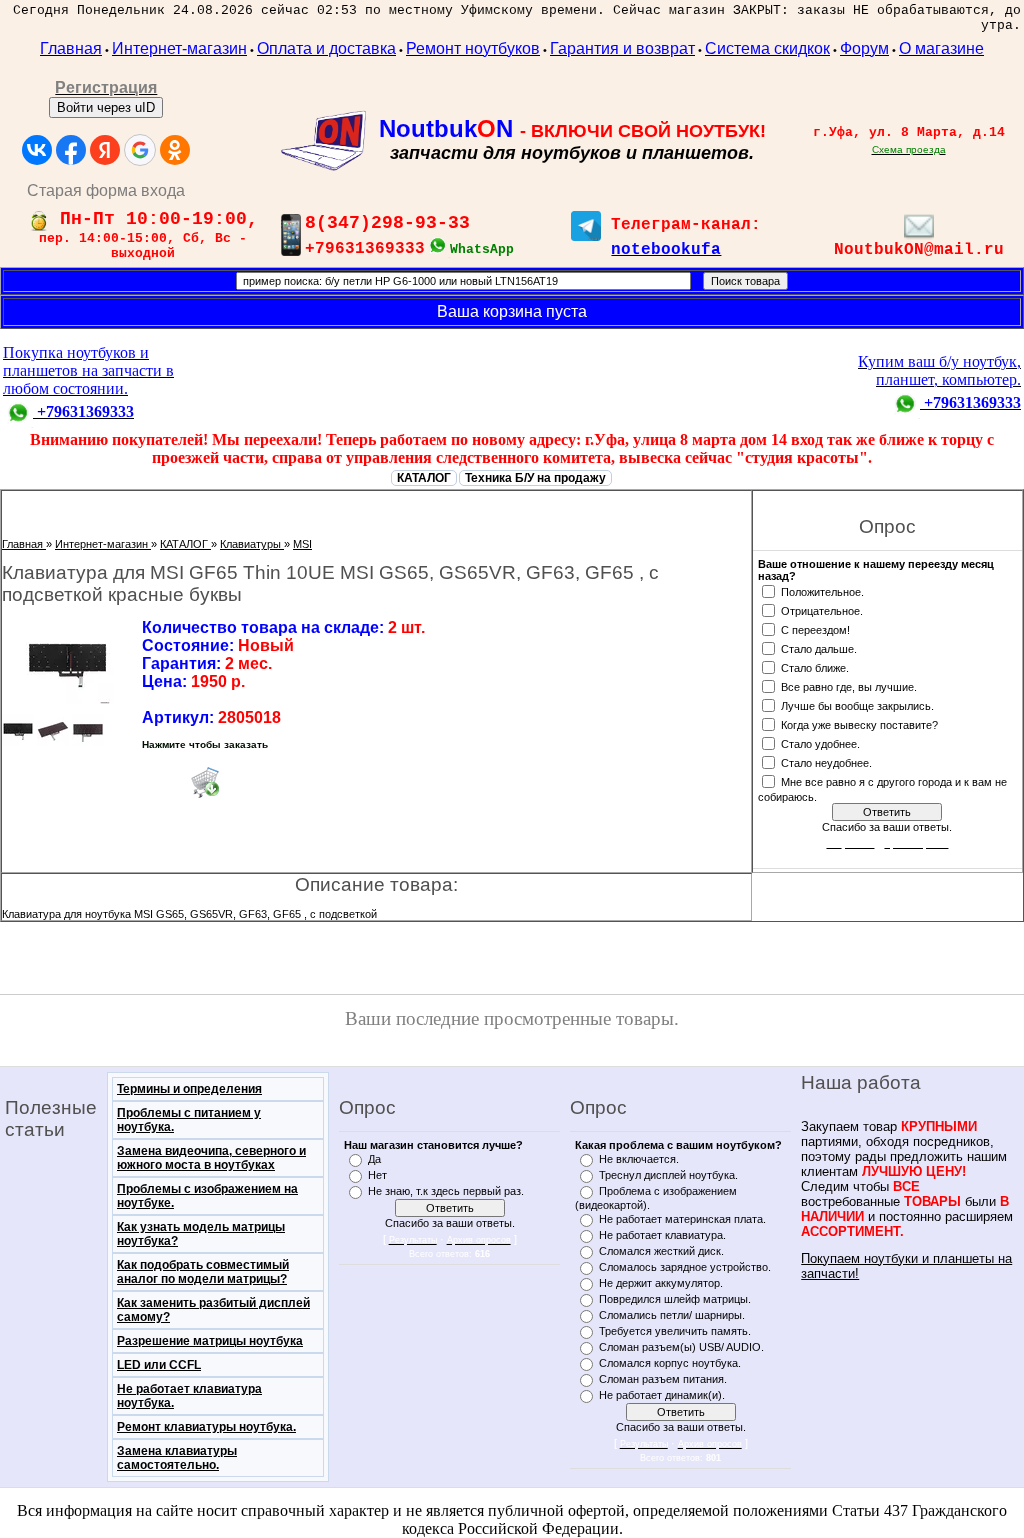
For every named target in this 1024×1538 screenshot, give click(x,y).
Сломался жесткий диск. (661, 1251)
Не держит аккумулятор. (661, 1283)
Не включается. (639, 1159)
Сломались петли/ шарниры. (672, 1315)
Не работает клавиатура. (662, 1235)
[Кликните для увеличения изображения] (67, 661)
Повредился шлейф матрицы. (675, 1299)
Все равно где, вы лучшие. (849, 686)
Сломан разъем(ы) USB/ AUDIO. (681, 1347)
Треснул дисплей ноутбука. (668, 1175)
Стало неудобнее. (826, 762)
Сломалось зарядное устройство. (685, 1267)
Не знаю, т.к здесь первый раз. (446, 1191)
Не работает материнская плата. (682, 1219)
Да (374, 1159)
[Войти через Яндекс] (105, 150)
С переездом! (815, 629)
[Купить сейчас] (205, 782)
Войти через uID (106, 107)
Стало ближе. (815, 667)
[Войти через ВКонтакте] (37, 150)
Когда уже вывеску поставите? (859, 724)
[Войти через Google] (140, 150)
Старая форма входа (106, 190)
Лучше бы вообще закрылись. (857, 705)
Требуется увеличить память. (675, 1331)
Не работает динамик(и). (662, 1395)
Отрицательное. (822, 610)
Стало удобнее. (820, 743)
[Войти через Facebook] (71, 150)
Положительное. (822, 591)
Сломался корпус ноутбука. (670, 1363)
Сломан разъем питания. (663, 1379)
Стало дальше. (819, 648)
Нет (377, 1175)
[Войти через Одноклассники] (175, 150)
